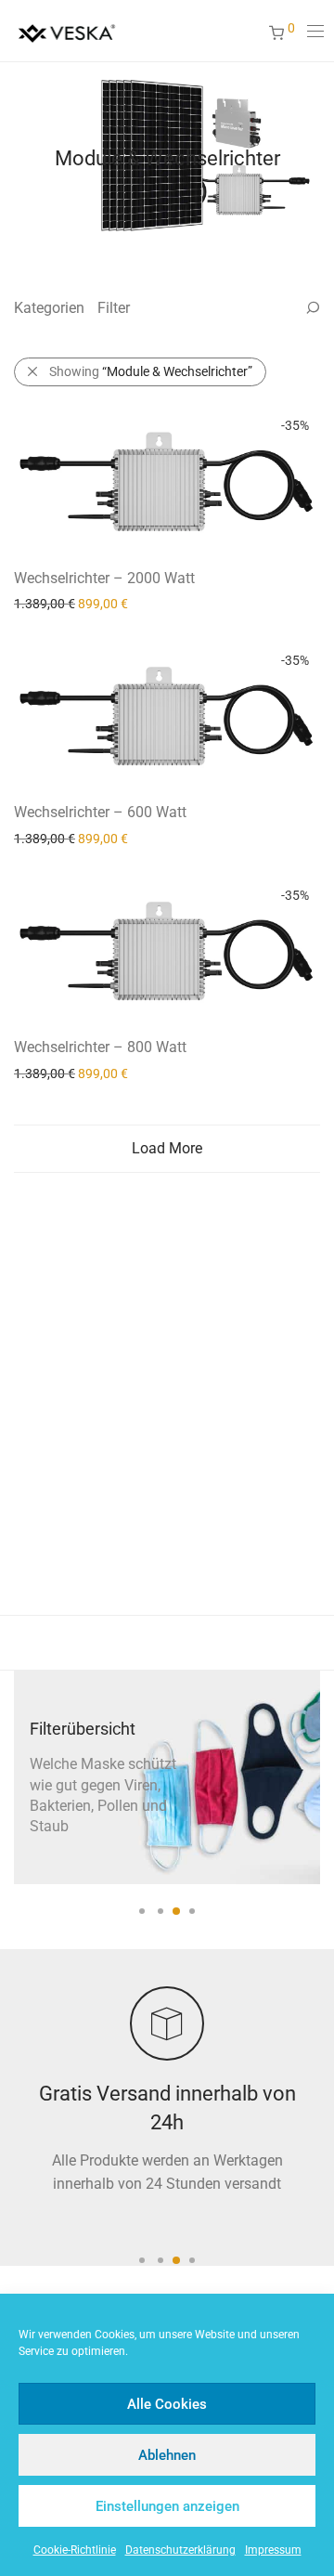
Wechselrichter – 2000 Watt (104, 578)
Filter (114, 308)
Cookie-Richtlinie (75, 2550)
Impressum (273, 2550)
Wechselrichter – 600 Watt (100, 812)
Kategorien (49, 308)
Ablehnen (167, 2455)
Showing (151, 371)
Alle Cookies (167, 2404)
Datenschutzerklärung (180, 2550)
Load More (167, 1148)
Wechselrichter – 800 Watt (100, 1047)
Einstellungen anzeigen (167, 2506)
